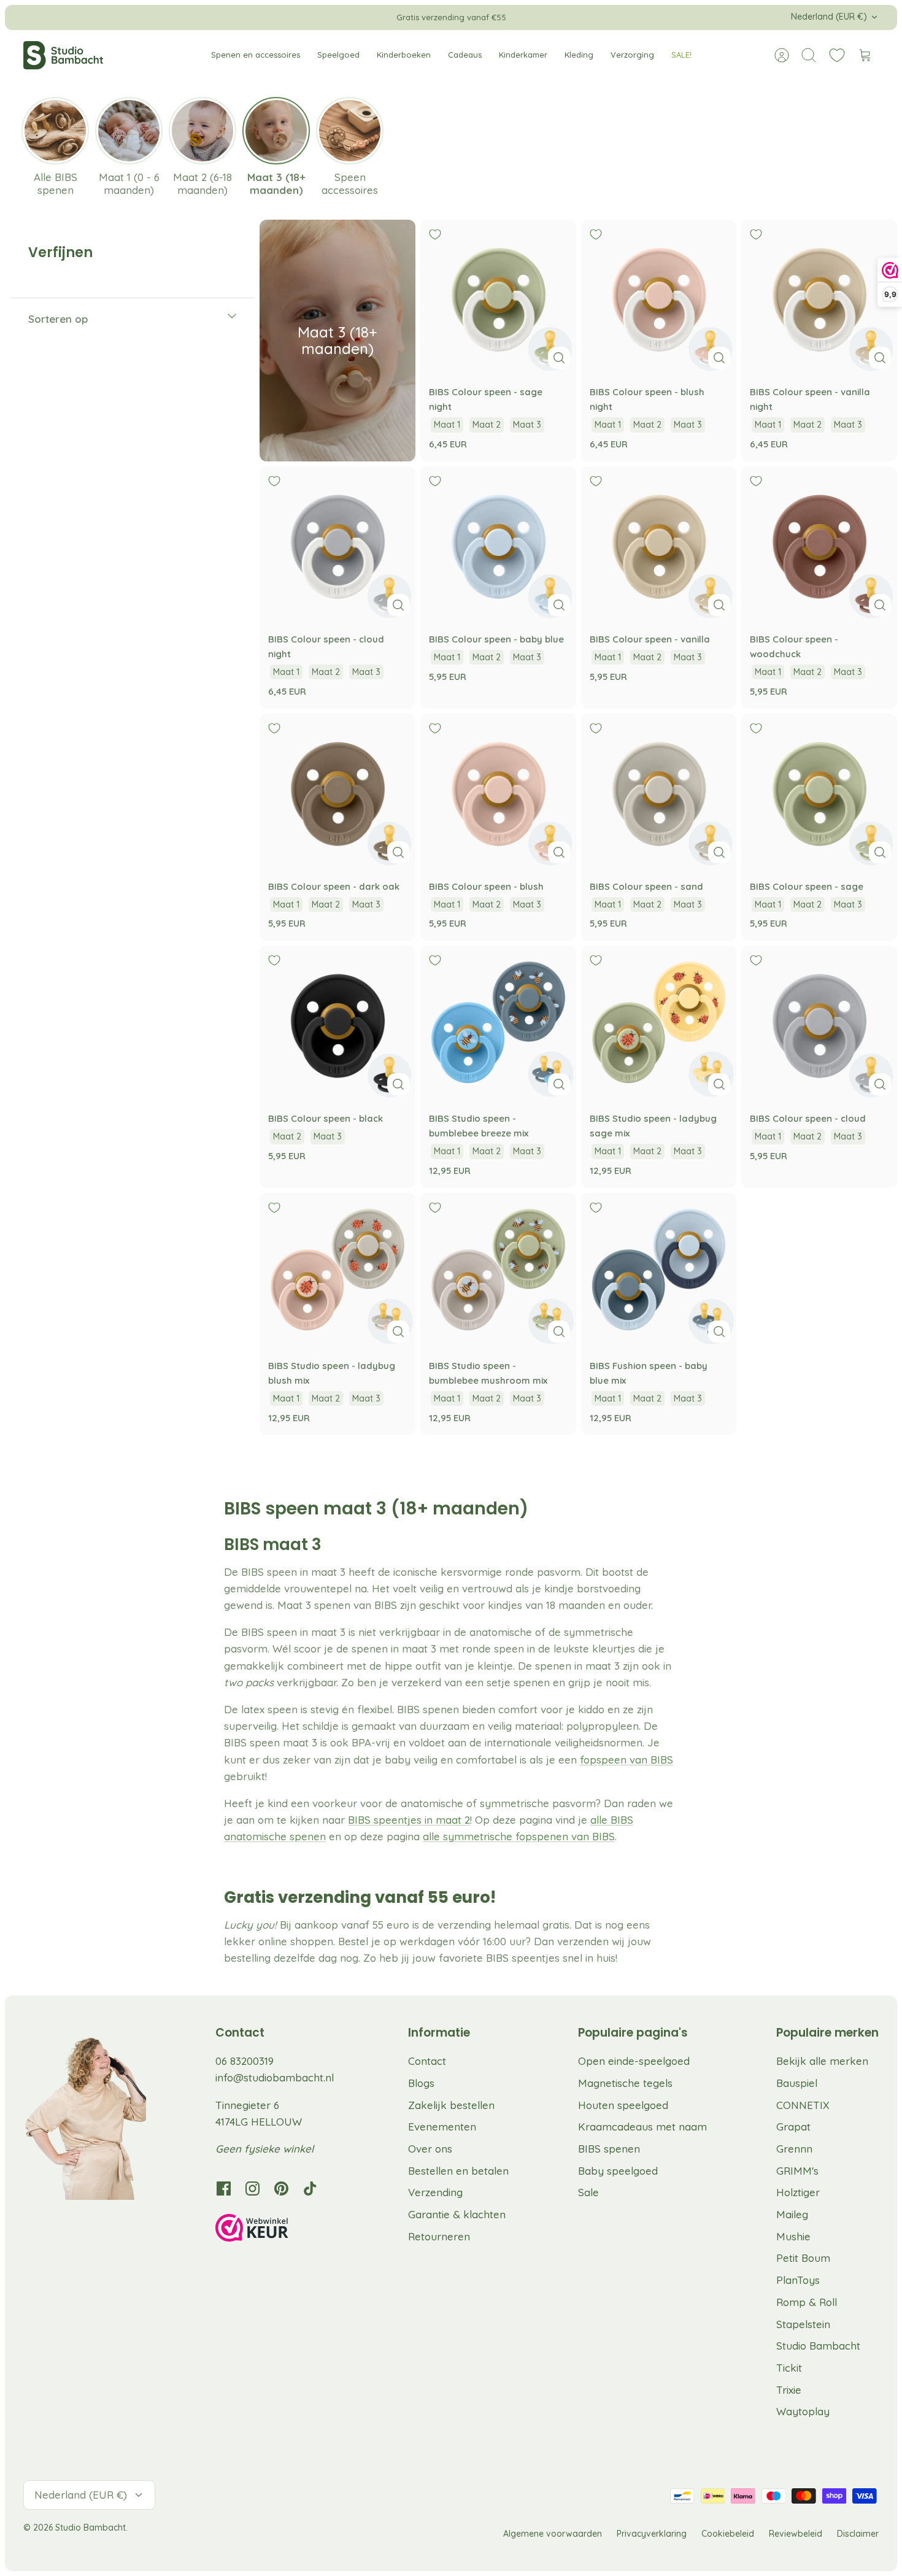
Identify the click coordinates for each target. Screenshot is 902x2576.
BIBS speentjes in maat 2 (409, 1820)
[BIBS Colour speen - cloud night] (337, 544)
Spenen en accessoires (256, 55)
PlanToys (798, 2280)
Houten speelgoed (623, 2105)
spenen (306, 1836)
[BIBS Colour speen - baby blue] (498, 544)
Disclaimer (858, 2534)
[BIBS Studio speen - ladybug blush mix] (337, 1271)
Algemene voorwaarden (553, 2534)
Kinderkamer (523, 55)
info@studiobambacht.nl (275, 2077)
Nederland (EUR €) (829, 17)
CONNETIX (803, 2105)
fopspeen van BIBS (626, 1760)
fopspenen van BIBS (564, 1836)
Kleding (579, 55)
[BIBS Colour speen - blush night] (659, 298)
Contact (427, 2061)
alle (433, 1836)
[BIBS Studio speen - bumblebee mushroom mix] (498, 1271)
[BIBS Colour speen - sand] (659, 792)
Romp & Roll (807, 2302)
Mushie (793, 2236)
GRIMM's (797, 2171)
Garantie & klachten (457, 2214)
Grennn (794, 2149)
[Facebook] (224, 2188)
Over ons (430, 2149)
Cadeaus (465, 55)
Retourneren (439, 2236)
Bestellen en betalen (458, 2171)
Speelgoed (338, 55)
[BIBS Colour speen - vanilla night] (819, 298)
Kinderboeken (404, 55)
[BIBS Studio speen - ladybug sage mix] (659, 1024)
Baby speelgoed (618, 2171)
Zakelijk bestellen (451, 2105)
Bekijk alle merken (822, 2061)
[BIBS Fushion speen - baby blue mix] (659, 1271)
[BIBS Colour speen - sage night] (498, 298)
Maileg (792, 2214)
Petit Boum (803, 2258)
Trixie (789, 2390)
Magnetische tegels (625, 2083)
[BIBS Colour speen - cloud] (819, 1024)
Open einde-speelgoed (634, 2061)
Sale (588, 2192)
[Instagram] (252, 2188)
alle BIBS (612, 1820)
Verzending (435, 2192)
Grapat (793, 2127)
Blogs (421, 2083)
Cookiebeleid (728, 2534)
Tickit (789, 2368)
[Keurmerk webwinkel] (277, 2230)
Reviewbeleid (796, 2534)
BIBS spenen (609, 2149)
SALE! (681, 55)
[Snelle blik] (559, 358)
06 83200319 (245, 2061)
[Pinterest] (281, 2188)
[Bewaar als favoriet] (435, 234)
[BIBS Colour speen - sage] (819, 792)
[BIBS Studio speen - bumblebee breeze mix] (498, 1024)
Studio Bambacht (818, 2346)
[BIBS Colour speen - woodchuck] (819, 544)
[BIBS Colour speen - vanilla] (659, 544)
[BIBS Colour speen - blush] (498, 792)
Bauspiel (797, 2083)
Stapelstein (803, 2324)
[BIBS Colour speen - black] (337, 1024)
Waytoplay (803, 2411)
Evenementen (442, 2127)
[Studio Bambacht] (63, 55)
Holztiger (798, 2192)
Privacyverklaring (652, 2534)
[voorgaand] (274, 17)
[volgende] (628, 17)
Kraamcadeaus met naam (642, 2127)
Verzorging (632, 55)
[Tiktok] (310, 2188)
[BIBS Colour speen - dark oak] (337, 792)
